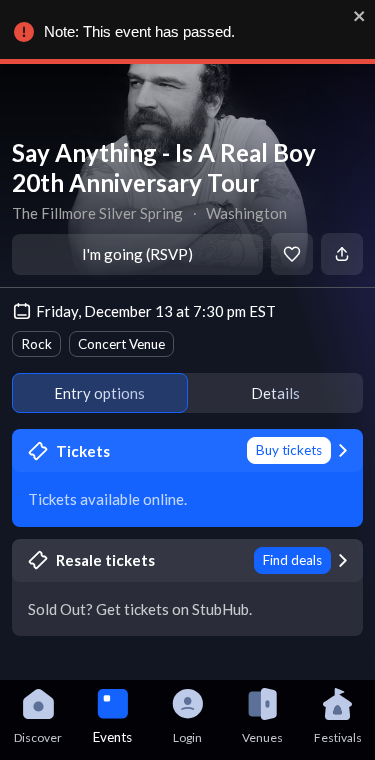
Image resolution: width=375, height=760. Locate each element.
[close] (360, 16)
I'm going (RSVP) (137, 254)
